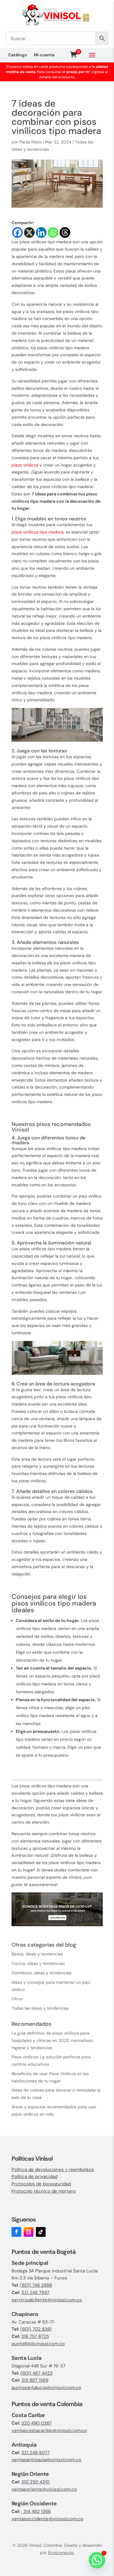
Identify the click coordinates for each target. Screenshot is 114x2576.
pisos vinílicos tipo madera (38, 532)
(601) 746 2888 (36, 2285)
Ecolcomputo (61, 2553)
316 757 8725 (35, 2336)
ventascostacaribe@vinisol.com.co (49, 2430)
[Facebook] (17, 232)
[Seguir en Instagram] (29, 2232)
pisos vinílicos (25, 465)
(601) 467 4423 (36, 2373)
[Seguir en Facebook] (16, 2232)
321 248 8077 (35, 2453)
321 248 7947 (35, 2293)
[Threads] (65, 232)
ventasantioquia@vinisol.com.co (46, 2460)
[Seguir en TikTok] (41, 2232)
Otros (17, 1999)
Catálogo (18, 55)
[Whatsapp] (53, 232)
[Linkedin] (41, 232)
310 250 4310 (35, 2482)
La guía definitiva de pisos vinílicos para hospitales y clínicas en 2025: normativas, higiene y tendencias (53, 2040)
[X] (29, 232)
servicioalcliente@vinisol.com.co (47, 2300)
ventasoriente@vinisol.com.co (44, 2489)
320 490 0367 (36, 2423)
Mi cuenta (44, 55)
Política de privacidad (35, 2177)
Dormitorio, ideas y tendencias (41, 1973)
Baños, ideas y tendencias (37, 1954)
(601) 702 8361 (36, 2329)
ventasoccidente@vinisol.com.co (47, 2519)
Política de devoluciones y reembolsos (53, 2170)
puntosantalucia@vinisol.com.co (46, 2388)
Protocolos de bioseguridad (41, 2184)
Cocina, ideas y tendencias (38, 1963)
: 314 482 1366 (36, 2511)
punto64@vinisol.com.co (38, 2344)
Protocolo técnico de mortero (44, 2191)
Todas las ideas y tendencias (40, 2008)
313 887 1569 (35, 2380)
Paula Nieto (31, 142)
